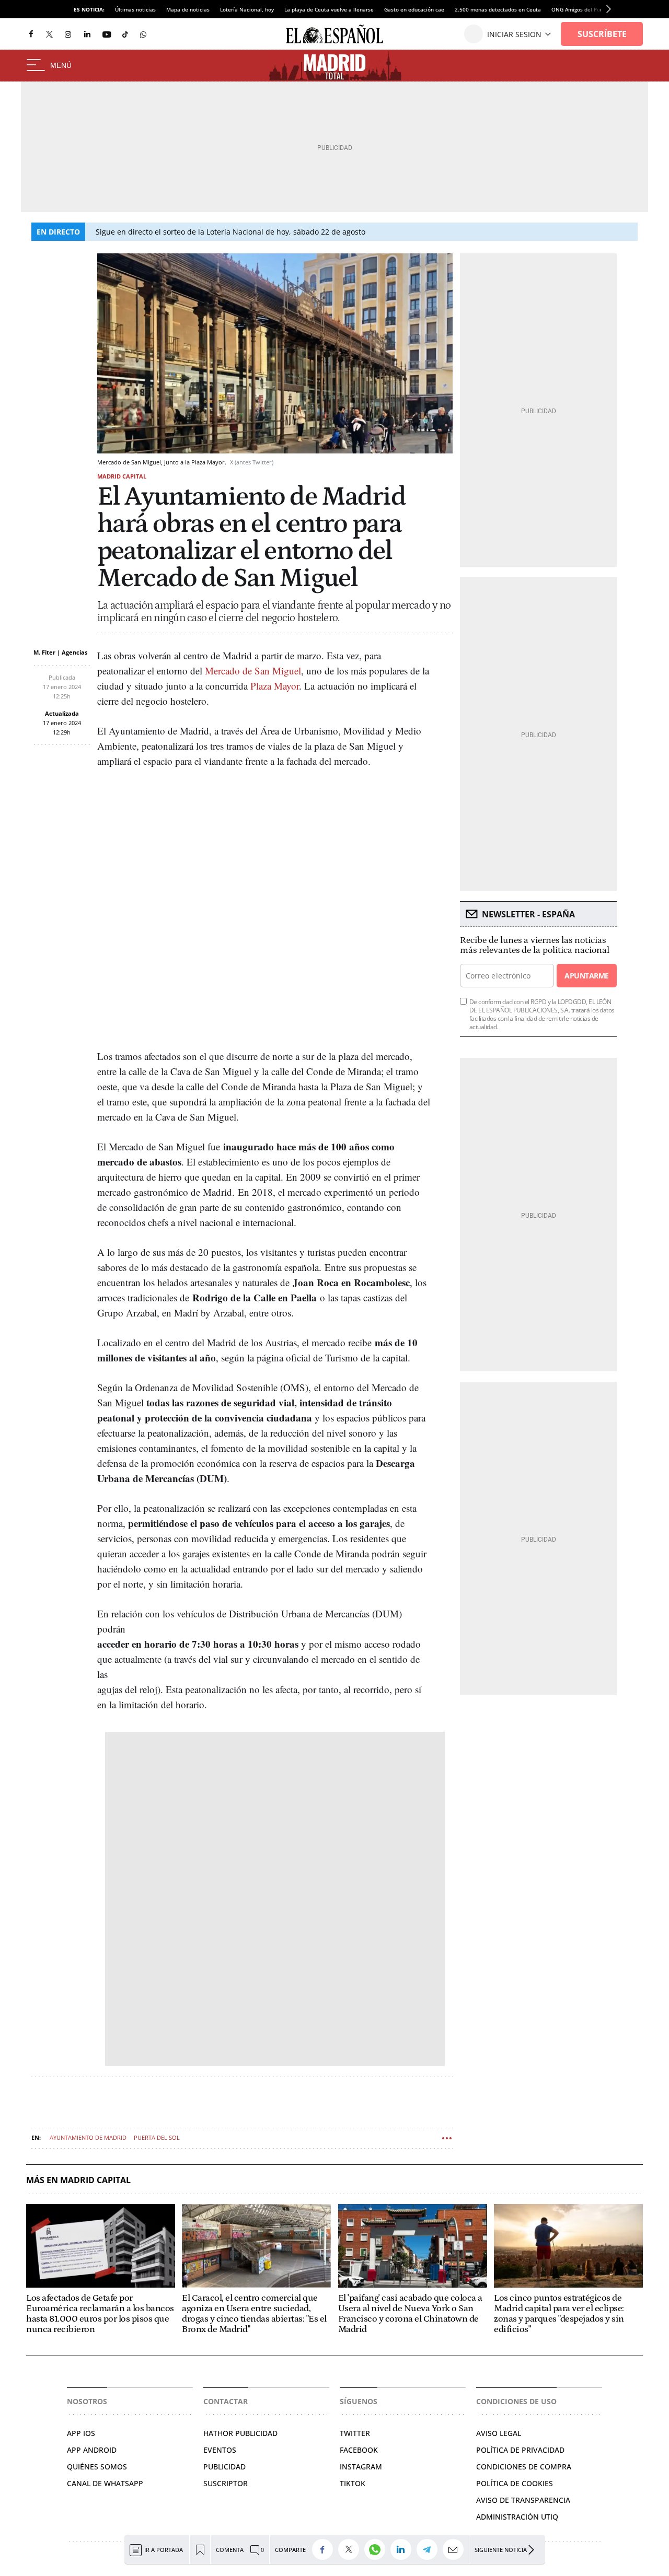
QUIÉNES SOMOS (97, 2467)
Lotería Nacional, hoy (247, 9)
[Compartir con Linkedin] (403, 2549)
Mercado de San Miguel (253, 671)
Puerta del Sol (157, 2137)
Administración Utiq (517, 2517)
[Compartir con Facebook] (325, 2549)
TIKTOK (353, 2483)
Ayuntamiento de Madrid (88, 2137)
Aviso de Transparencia (523, 2500)
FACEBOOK (359, 2450)
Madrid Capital (122, 476)
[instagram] (68, 34)
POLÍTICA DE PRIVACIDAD (520, 2450)
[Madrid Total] (335, 66)
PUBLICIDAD (224, 2467)
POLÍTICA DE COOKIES (515, 2483)
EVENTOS (220, 2450)
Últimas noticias (135, 9)
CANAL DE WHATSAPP (105, 2483)
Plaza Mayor (275, 686)
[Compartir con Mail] (456, 2549)
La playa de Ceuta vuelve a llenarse (329, 9)
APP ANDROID (92, 2450)
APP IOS (81, 2433)
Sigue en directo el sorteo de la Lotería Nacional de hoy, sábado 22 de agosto (230, 232)
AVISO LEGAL (499, 2433)
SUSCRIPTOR (226, 2483)
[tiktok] (125, 34)
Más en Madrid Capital (78, 2180)
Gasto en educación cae (414, 9)
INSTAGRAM (361, 2467)
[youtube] (107, 34)
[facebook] (31, 34)
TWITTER (355, 2433)
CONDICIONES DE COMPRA (524, 2467)
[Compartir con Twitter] (351, 2549)
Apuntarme (586, 976)
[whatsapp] (143, 34)
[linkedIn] (87, 34)
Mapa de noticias (188, 9)
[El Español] (334, 34)
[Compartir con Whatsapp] (377, 2549)
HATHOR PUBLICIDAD (240, 2433)
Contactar (226, 2401)
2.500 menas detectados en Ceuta (498, 9)
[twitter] (49, 34)
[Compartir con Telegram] (430, 2549)
